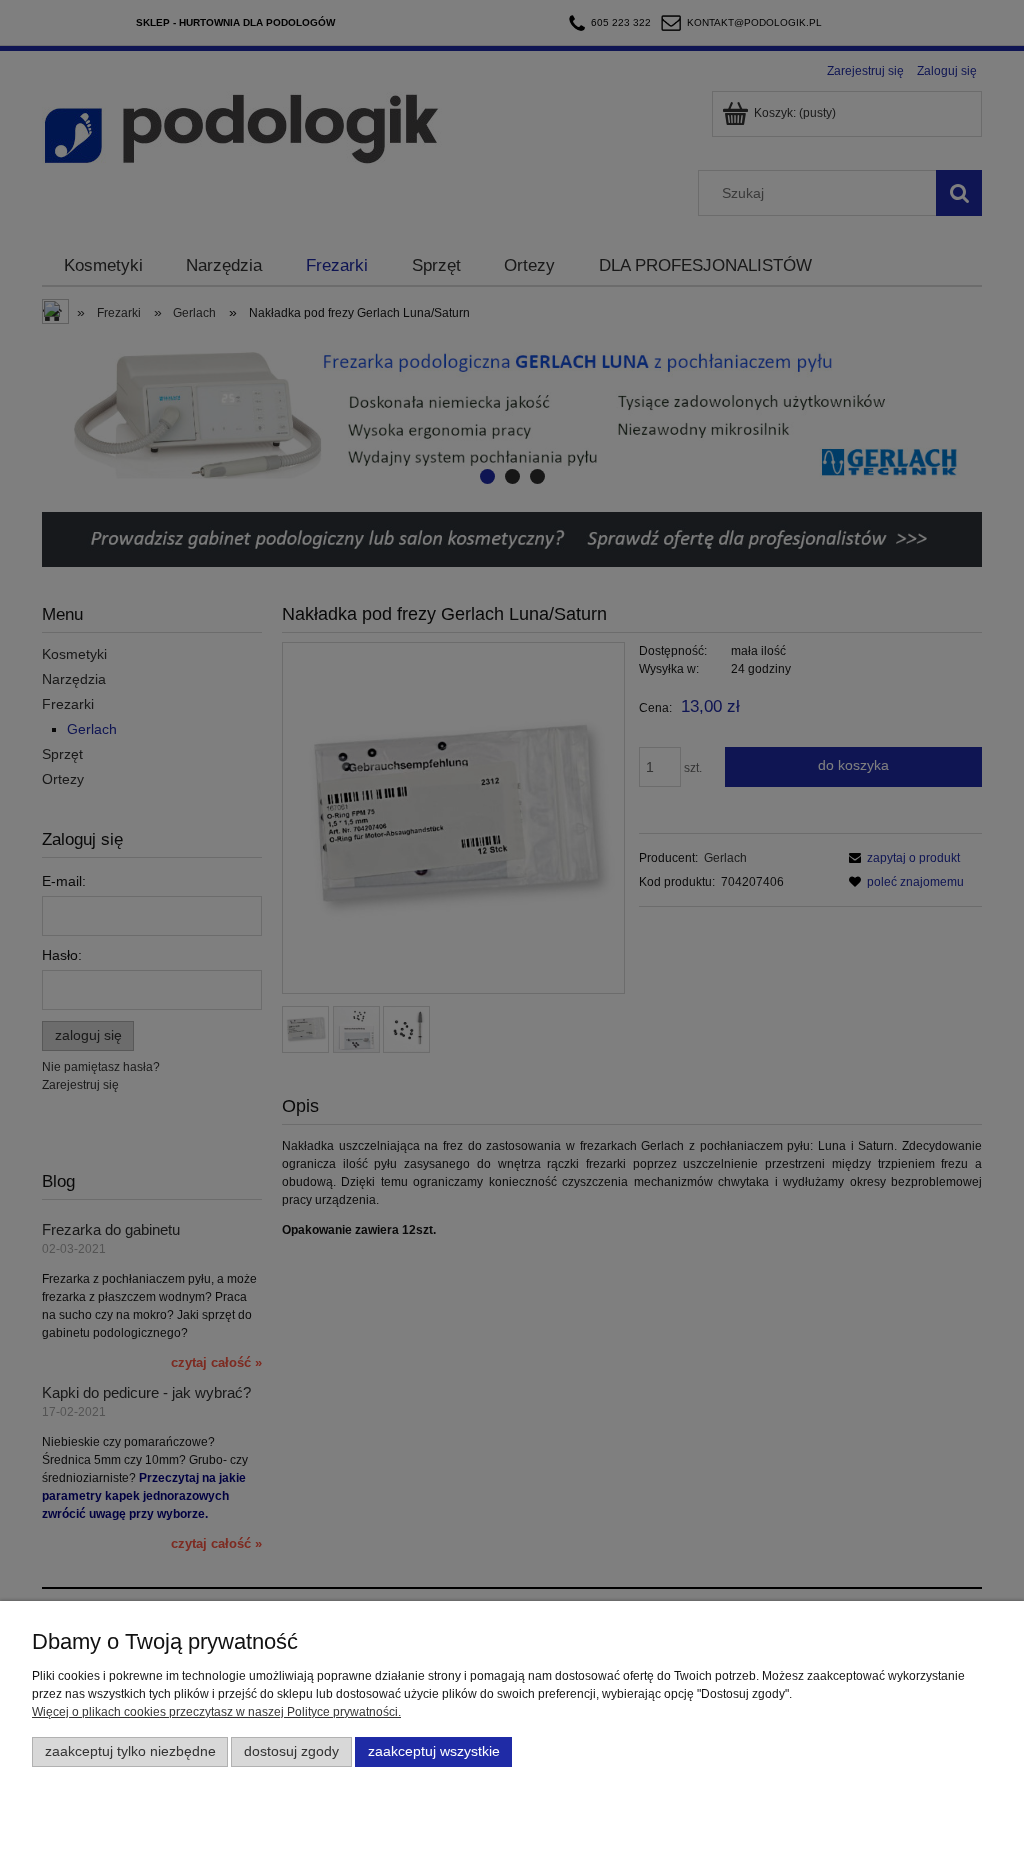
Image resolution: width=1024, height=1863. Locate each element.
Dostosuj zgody (291, 1751)
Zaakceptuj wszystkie (434, 1751)
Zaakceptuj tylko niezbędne (130, 1751)
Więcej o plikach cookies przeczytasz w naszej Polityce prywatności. (216, 1712)
